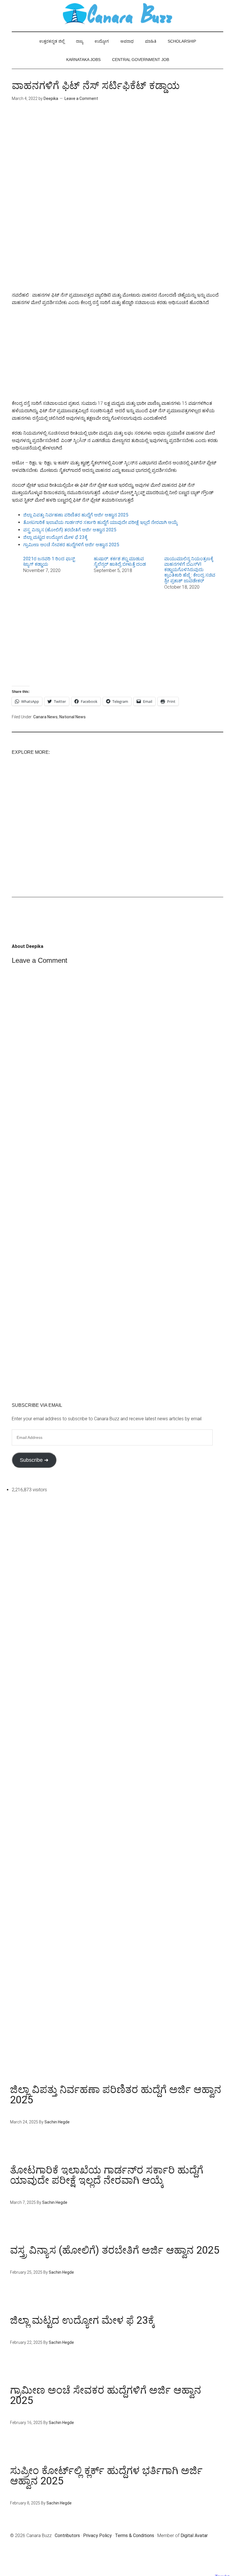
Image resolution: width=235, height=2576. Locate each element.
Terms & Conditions (135, 2535)
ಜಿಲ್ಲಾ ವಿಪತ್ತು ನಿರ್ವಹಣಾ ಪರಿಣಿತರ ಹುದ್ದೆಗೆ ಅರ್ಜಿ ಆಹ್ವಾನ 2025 (76, 515)
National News (73, 717)
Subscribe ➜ (34, 1460)
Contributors (67, 2535)
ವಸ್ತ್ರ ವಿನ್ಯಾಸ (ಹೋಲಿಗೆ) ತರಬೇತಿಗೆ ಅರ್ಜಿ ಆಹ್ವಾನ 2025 (70, 530)
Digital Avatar (194, 2535)
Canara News (45, 717)
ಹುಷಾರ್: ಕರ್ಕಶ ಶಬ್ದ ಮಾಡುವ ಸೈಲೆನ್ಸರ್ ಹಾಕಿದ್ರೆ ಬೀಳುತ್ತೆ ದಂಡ (120, 561)
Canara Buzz (117, 14)
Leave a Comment (81, 98)
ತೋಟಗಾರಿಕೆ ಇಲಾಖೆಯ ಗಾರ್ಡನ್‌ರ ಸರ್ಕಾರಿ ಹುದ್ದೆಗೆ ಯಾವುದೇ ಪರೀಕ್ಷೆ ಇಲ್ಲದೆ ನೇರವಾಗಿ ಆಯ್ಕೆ (100, 522)
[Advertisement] (117, 158)
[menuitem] (51, 573)
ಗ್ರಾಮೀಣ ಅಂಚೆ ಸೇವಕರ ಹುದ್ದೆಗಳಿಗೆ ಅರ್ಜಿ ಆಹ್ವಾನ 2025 (71, 545)
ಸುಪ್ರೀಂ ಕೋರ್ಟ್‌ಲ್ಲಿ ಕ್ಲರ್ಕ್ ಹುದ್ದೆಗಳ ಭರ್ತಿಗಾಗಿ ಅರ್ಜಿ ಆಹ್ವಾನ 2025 (106, 2476)
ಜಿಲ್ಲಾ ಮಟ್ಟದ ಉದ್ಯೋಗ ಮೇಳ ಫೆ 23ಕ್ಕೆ (55, 537)
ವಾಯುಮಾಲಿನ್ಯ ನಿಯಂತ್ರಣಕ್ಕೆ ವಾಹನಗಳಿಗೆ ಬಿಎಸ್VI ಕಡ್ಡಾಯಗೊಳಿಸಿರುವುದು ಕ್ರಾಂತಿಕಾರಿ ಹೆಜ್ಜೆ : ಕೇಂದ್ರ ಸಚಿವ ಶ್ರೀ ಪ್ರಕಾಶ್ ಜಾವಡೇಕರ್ (190, 570)
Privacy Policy (97, 2535)
